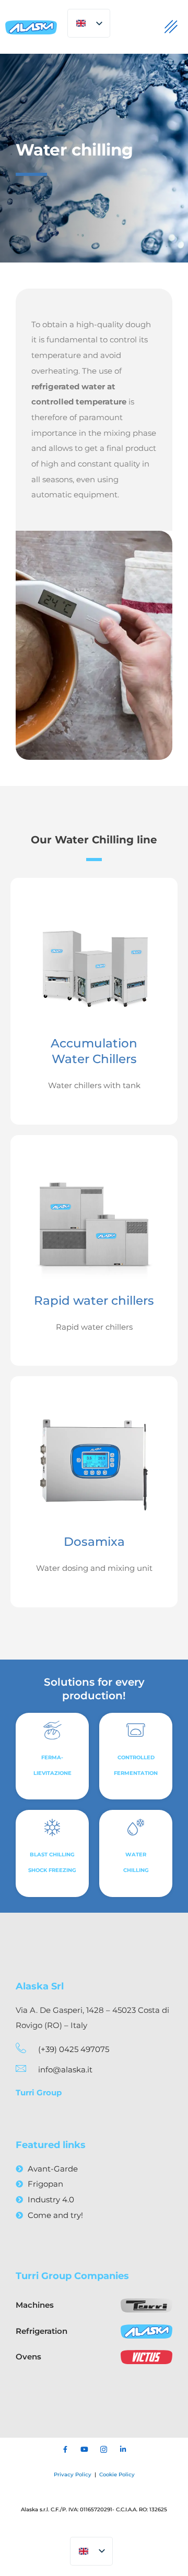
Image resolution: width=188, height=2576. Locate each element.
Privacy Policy (73, 2474)
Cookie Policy (117, 2474)
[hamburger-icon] (171, 27)
